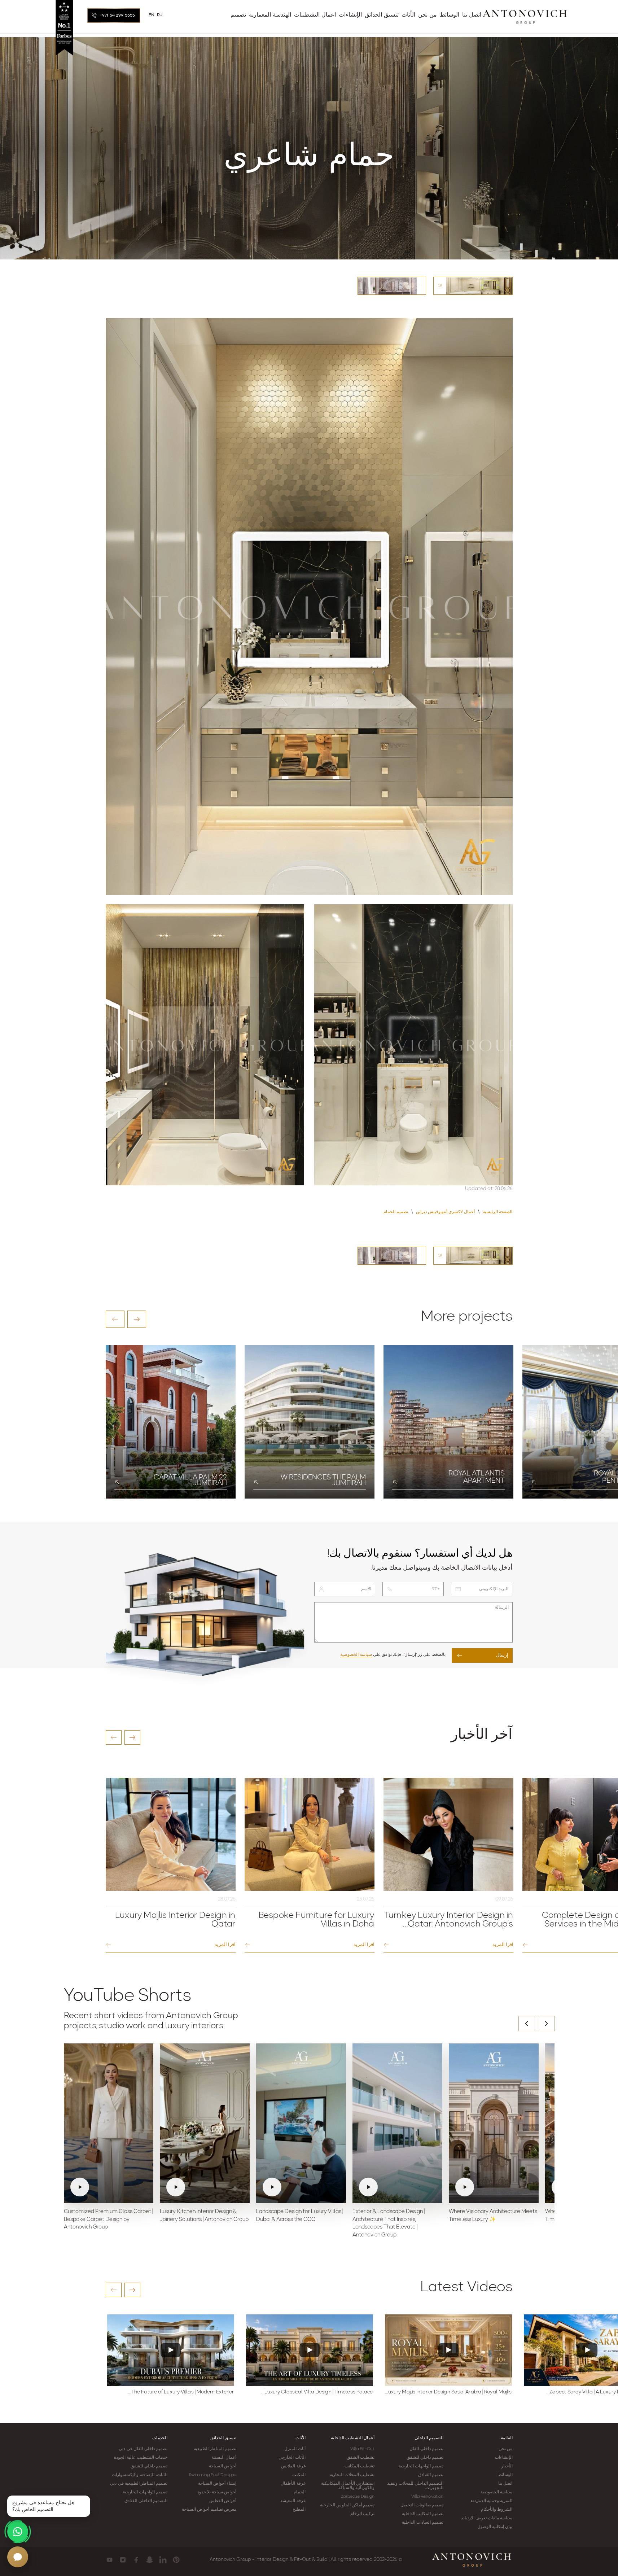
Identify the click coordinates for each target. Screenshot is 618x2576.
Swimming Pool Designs (212, 2475)
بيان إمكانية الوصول (495, 2527)
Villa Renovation (428, 2497)
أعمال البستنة (224, 2458)
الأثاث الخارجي (292, 2458)
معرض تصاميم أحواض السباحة (209, 2510)
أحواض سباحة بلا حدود (217, 2492)
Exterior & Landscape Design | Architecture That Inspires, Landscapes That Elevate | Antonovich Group (389, 2223)
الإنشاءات (504, 2458)
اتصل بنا (505, 2484)
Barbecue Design (358, 2497)
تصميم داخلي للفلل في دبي (143, 2449)
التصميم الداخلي (429, 2438)
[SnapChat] (150, 2560)
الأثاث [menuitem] (408, 15)
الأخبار (507, 2466)
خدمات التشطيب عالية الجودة (141, 2458)
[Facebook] (136, 2560)
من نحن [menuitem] (428, 15)
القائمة (507, 2438)
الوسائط (505, 2475)
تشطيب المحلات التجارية (352, 2475)
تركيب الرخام (362, 2514)
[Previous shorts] (527, 2024)
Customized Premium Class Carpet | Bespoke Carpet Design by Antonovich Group (108, 2220)
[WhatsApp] (18, 2532)
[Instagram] (123, 2560)
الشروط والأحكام (497, 2510)
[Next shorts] (546, 2024)
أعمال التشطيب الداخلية (353, 2438)
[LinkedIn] (163, 2560)
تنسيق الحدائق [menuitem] (382, 15)
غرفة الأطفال (293, 2484)
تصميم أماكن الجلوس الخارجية (347, 2505)
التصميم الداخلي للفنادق (146, 2501)
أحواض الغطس (223, 2501)
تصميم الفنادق (431, 2475)
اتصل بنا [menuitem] (472, 15)
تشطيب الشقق (361, 2458)
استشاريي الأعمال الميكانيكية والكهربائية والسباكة (348, 2486)
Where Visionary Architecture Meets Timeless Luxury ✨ (493, 2216)
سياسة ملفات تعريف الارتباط (486, 2518)
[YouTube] (109, 2560)
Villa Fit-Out (362, 2449)
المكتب (299, 2475)
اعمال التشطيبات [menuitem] (315, 15)
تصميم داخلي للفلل (426, 2449)
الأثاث (301, 2438)
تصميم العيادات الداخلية (423, 2523)
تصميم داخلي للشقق (425, 2458)
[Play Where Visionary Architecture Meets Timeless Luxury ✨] (494, 2123)
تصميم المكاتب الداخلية (423, 2514)
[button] (115, 1319)
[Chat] (18, 2557)
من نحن (505, 2449)
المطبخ (299, 2510)
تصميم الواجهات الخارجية (421, 2466)
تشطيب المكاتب (360, 2466)
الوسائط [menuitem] (450, 15)
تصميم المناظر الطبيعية (215, 2449)
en (152, 15)
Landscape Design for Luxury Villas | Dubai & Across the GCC (300, 2216)
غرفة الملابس (293, 2466)
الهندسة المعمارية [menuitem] (270, 15)
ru (160, 15)
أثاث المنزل (295, 2449)
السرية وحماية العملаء (492, 2501)
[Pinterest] (176, 2560)
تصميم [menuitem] (238, 15)
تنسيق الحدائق (223, 2438)
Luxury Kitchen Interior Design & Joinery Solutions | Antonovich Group (204, 2216)
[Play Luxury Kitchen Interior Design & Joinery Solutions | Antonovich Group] (205, 2123)
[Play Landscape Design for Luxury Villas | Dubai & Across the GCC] (301, 2123)
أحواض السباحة (223, 2466)
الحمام (300, 2492)
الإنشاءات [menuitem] (350, 15)
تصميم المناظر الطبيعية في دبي (139, 2484)
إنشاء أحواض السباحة (217, 2484)
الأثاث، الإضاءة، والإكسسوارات (140, 2475)
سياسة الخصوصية (356, 1655)
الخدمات (160, 2438)
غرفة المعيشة (293, 2501)
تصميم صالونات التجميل (422, 2505)
